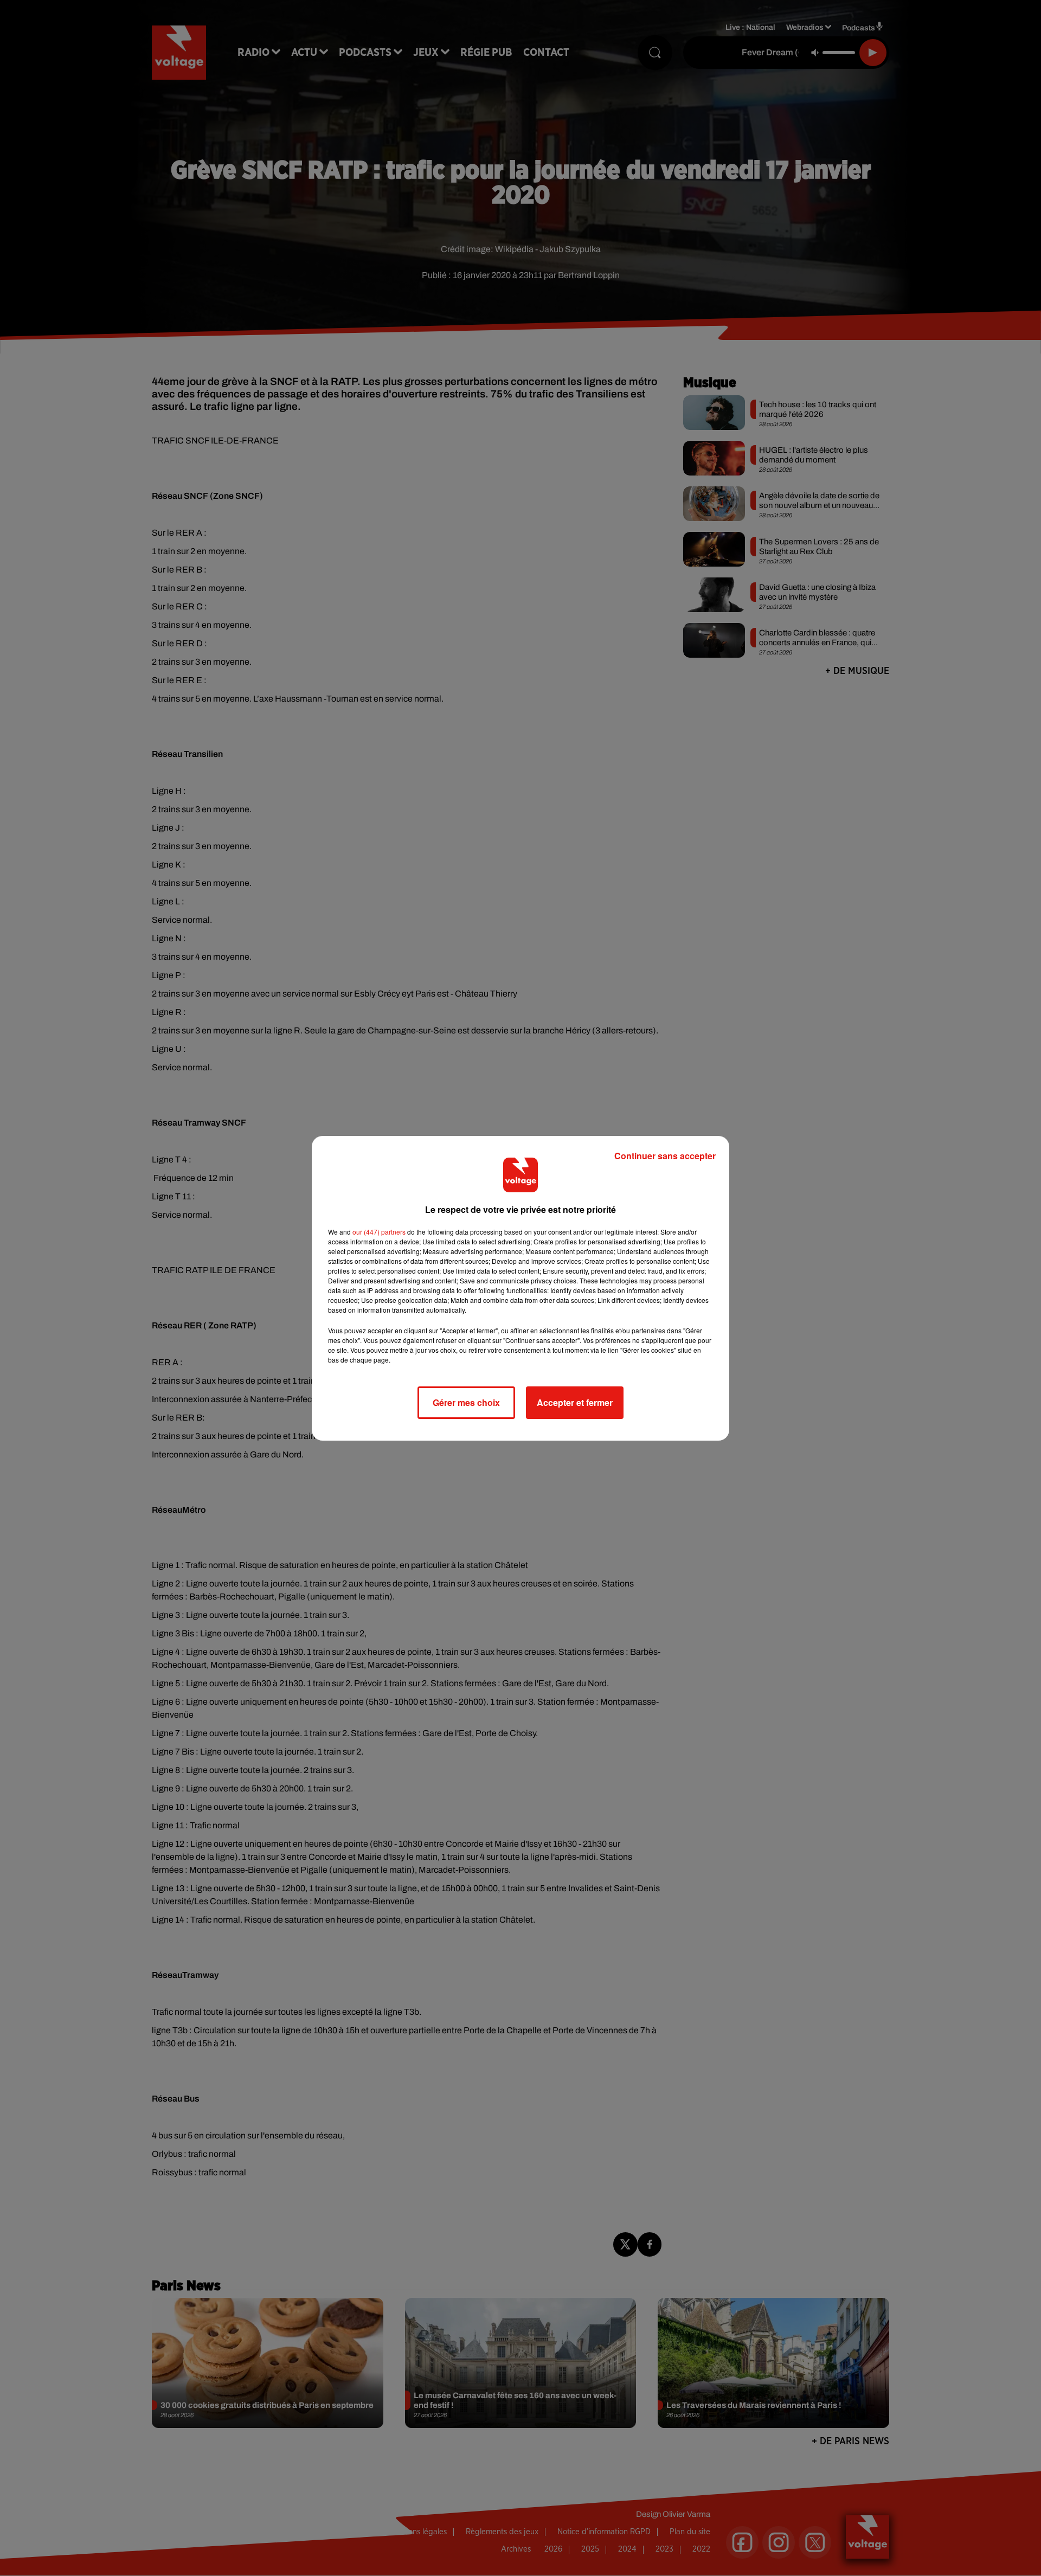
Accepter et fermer (575, 1402)
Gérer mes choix (466, 1402)
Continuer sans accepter (665, 1156)
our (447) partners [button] (379, 1232)
